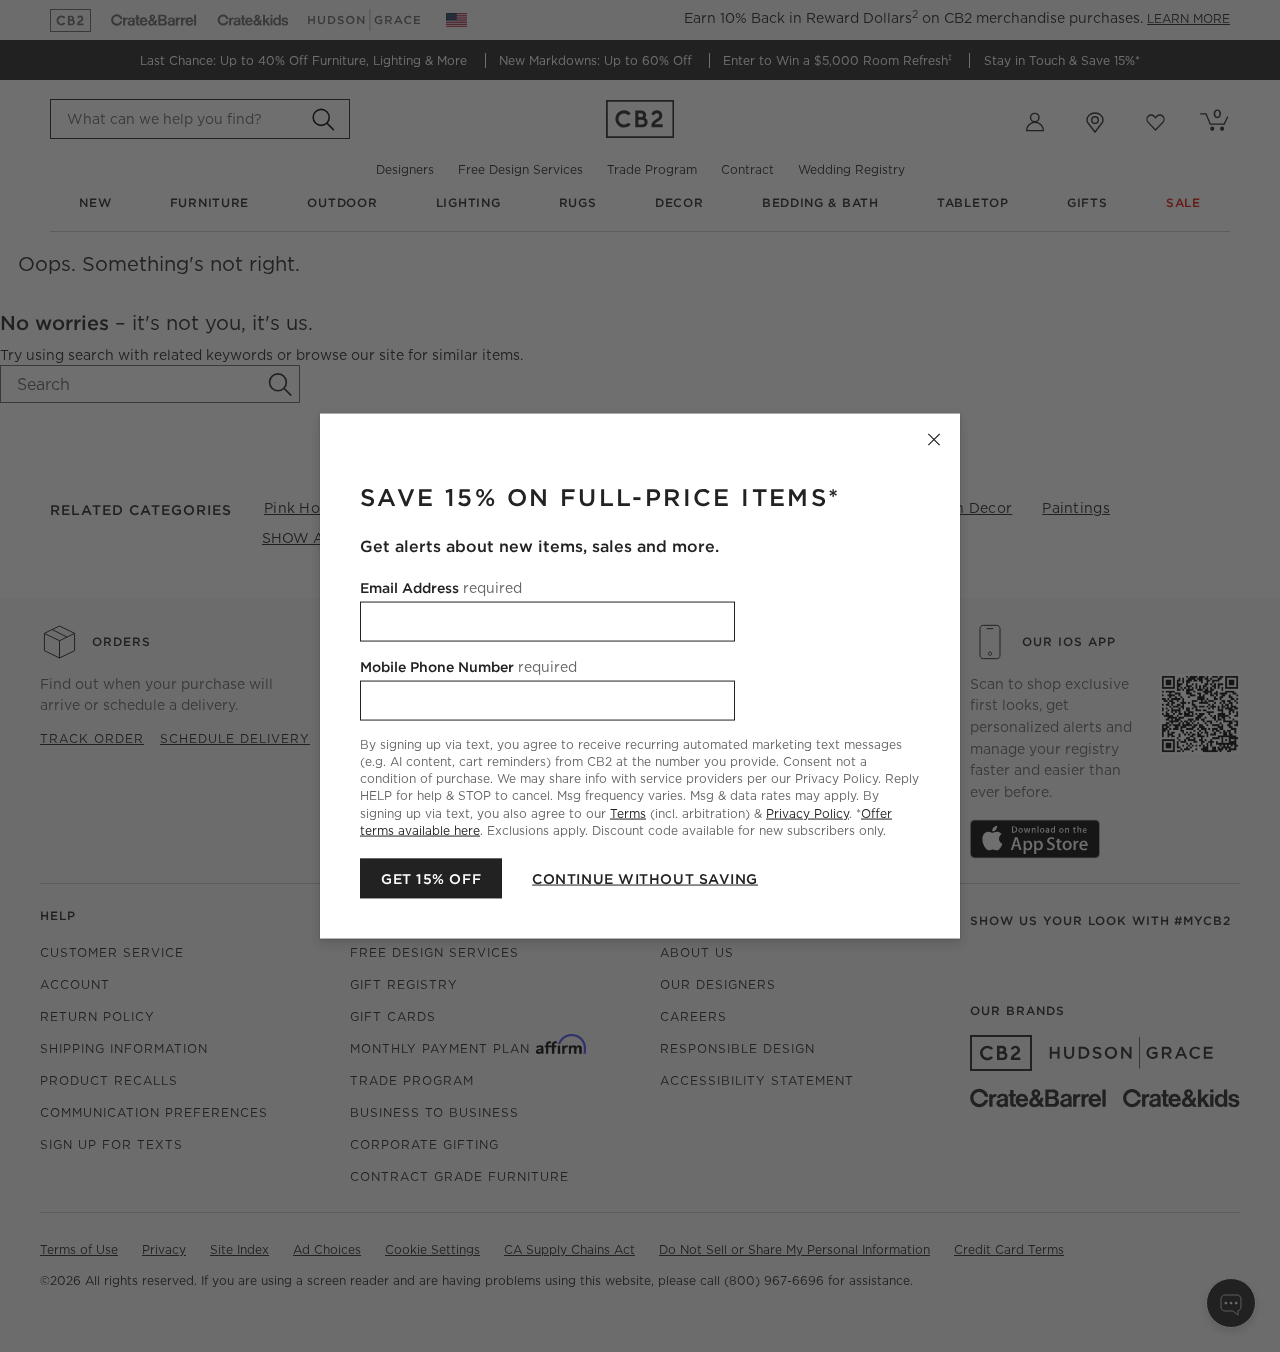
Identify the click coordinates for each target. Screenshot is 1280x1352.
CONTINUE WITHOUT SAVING (645, 878)
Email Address (441, 588)
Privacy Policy (807, 812)
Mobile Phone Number (468, 667)
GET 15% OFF (431, 878)
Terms (628, 812)
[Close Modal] (934, 440)
